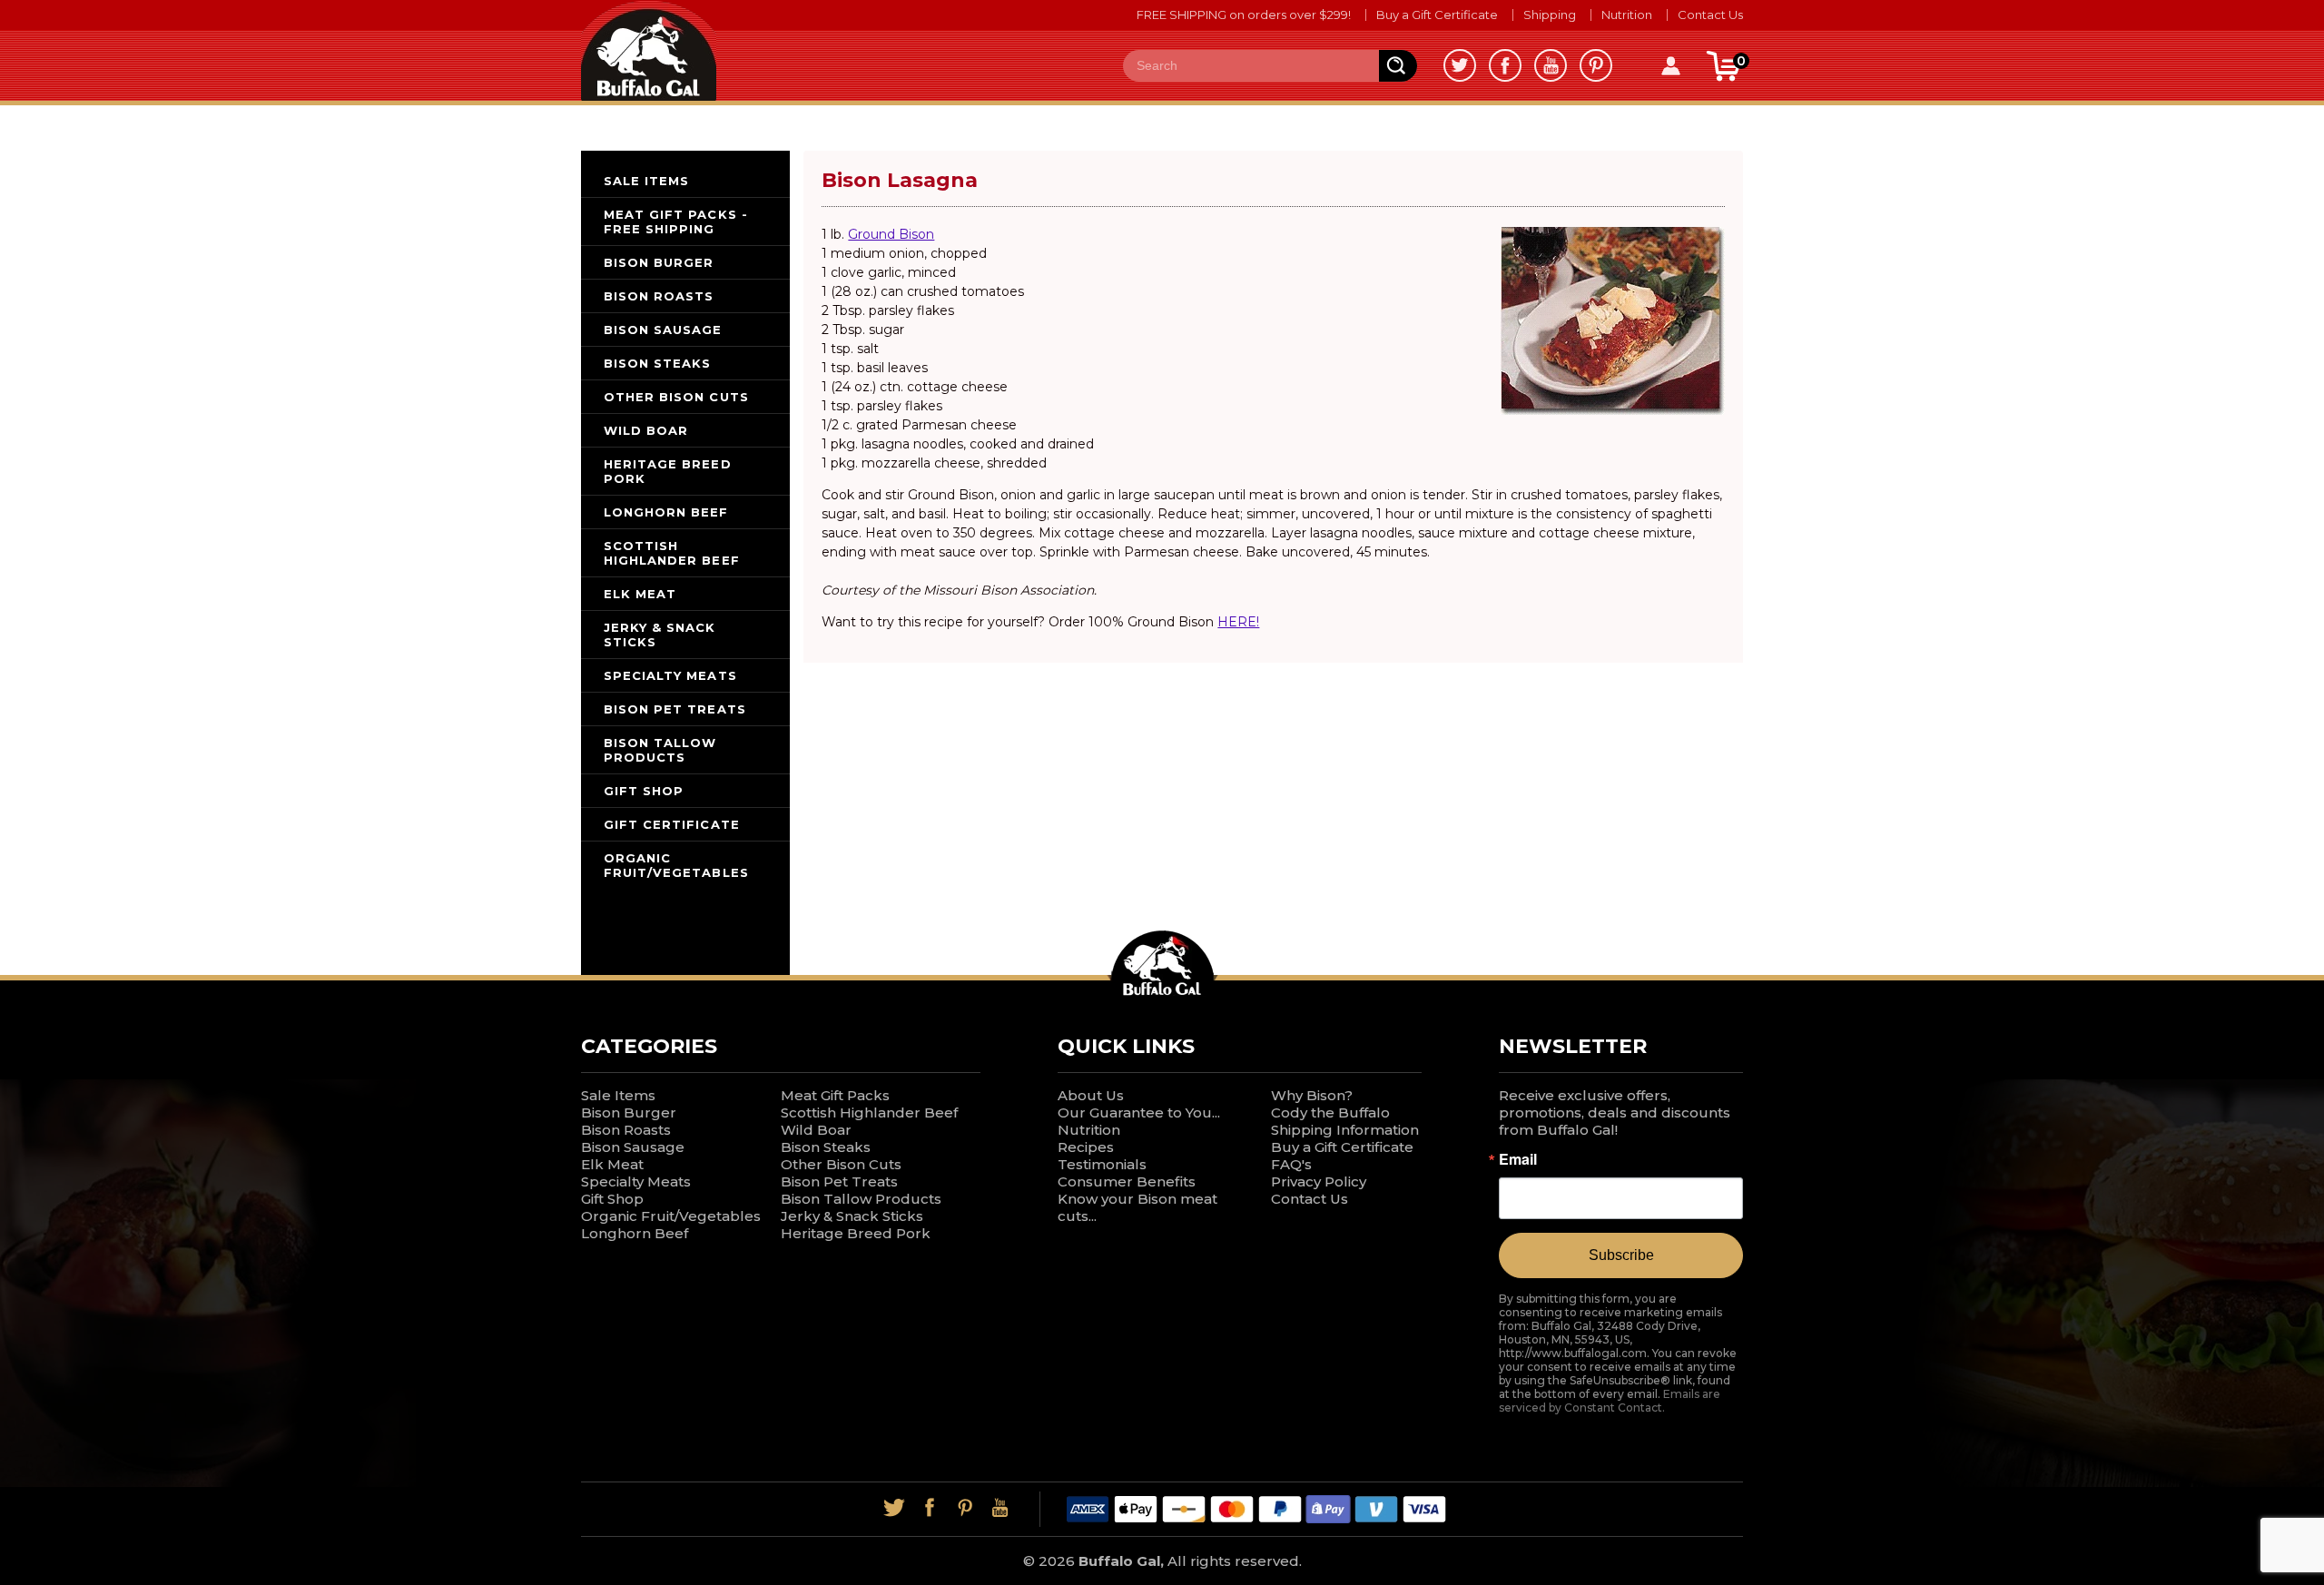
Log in (1670, 66)
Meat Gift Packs (835, 1095)
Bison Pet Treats (839, 1181)
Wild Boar (816, 1130)
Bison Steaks (826, 1147)
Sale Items (618, 1095)
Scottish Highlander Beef (869, 1112)
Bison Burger (629, 1112)
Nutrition (1627, 15)
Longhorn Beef (635, 1233)
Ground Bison (891, 234)
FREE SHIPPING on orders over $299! (1244, 15)
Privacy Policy (1319, 1181)
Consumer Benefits (1127, 1181)
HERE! (1238, 622)
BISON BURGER (659, 262)
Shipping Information (1345, 1130)
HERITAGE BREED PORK (668, 471)
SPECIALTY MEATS (670, 675)
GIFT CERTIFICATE (672, 824)
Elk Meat (612, 1164)
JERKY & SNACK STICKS (660, 635)
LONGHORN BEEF (666, 512)
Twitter (1460, 65)
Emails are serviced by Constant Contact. (1610, 1401)
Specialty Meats (636, 1181)
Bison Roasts (626, 1130)
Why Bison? (1312, 1095)
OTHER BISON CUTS (676, 397)
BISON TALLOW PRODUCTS (660, 750)
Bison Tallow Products (861, 1199)
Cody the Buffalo (1330, 1112)
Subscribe (1621, 1255)
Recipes (1086, 1147)
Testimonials (1102, 1164)
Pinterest (1596, 65)
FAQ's (1291, 1164)
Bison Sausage (633, 1147)
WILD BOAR (646, 430)
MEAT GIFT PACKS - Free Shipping (676, 222)
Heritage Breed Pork (856, 1233)
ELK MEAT (640, 594)
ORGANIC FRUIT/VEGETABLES (676, 865)
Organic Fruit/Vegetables (671, 1216)
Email (1518, 1159)
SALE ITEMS (646, 181)
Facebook (1505, 65)
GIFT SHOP (644, 791)
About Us (1091, 1095)
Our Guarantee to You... (1139, 1112)
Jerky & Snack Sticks (852, 1216)
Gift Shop (612, 1199)
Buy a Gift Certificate (1437, 15)
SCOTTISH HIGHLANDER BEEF (672, 553)
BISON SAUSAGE (663, 330)
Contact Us (1710, 15)
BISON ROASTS (659, 296)
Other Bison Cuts (841, 1164)
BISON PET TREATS (675, 709)
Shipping (1550, 15)
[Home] (649, 49)
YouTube (1551, 65)
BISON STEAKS (657, 363)
